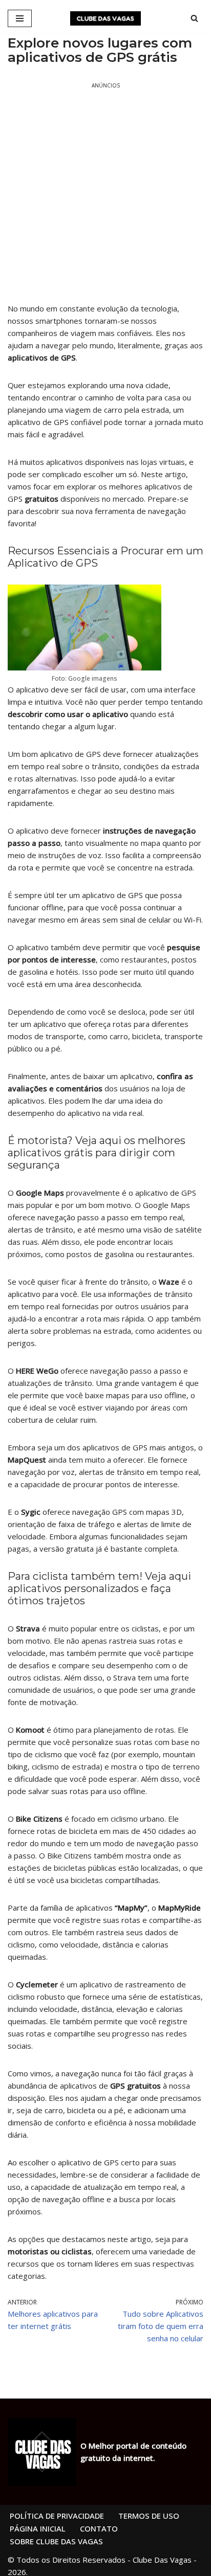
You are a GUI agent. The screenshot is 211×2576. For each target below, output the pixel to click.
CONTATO (99, 2528)
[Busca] (194, 18)
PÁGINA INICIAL (38, 2528)
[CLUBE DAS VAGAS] (105, 18)
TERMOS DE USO (149, 2516)
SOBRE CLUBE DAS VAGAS (56, 2541)
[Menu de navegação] (20, 18)
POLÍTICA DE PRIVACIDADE (57, 2516)
